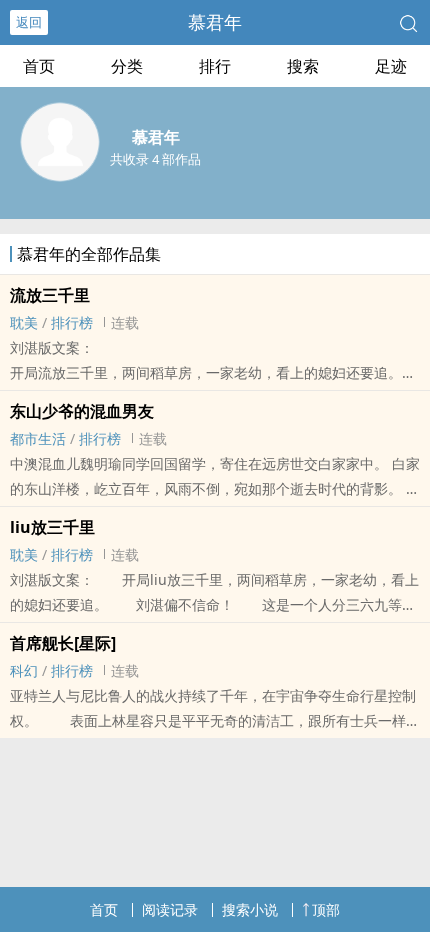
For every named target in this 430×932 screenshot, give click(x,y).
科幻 (24, 670)
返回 (29, 22)
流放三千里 (50, 295)
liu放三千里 (52, 527)
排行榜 (72, 322)
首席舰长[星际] (63, 643)
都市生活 (38, 438)
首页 (39, 66)
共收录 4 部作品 (155, 159)
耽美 (24, 322)
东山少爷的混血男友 (82, 411)
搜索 (303, 66)
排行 (215, 66)
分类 (127, 66)
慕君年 (215, 22)
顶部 (326, 909)
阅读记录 (170, 909)
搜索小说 (250, 909)
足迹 (391, 66)
